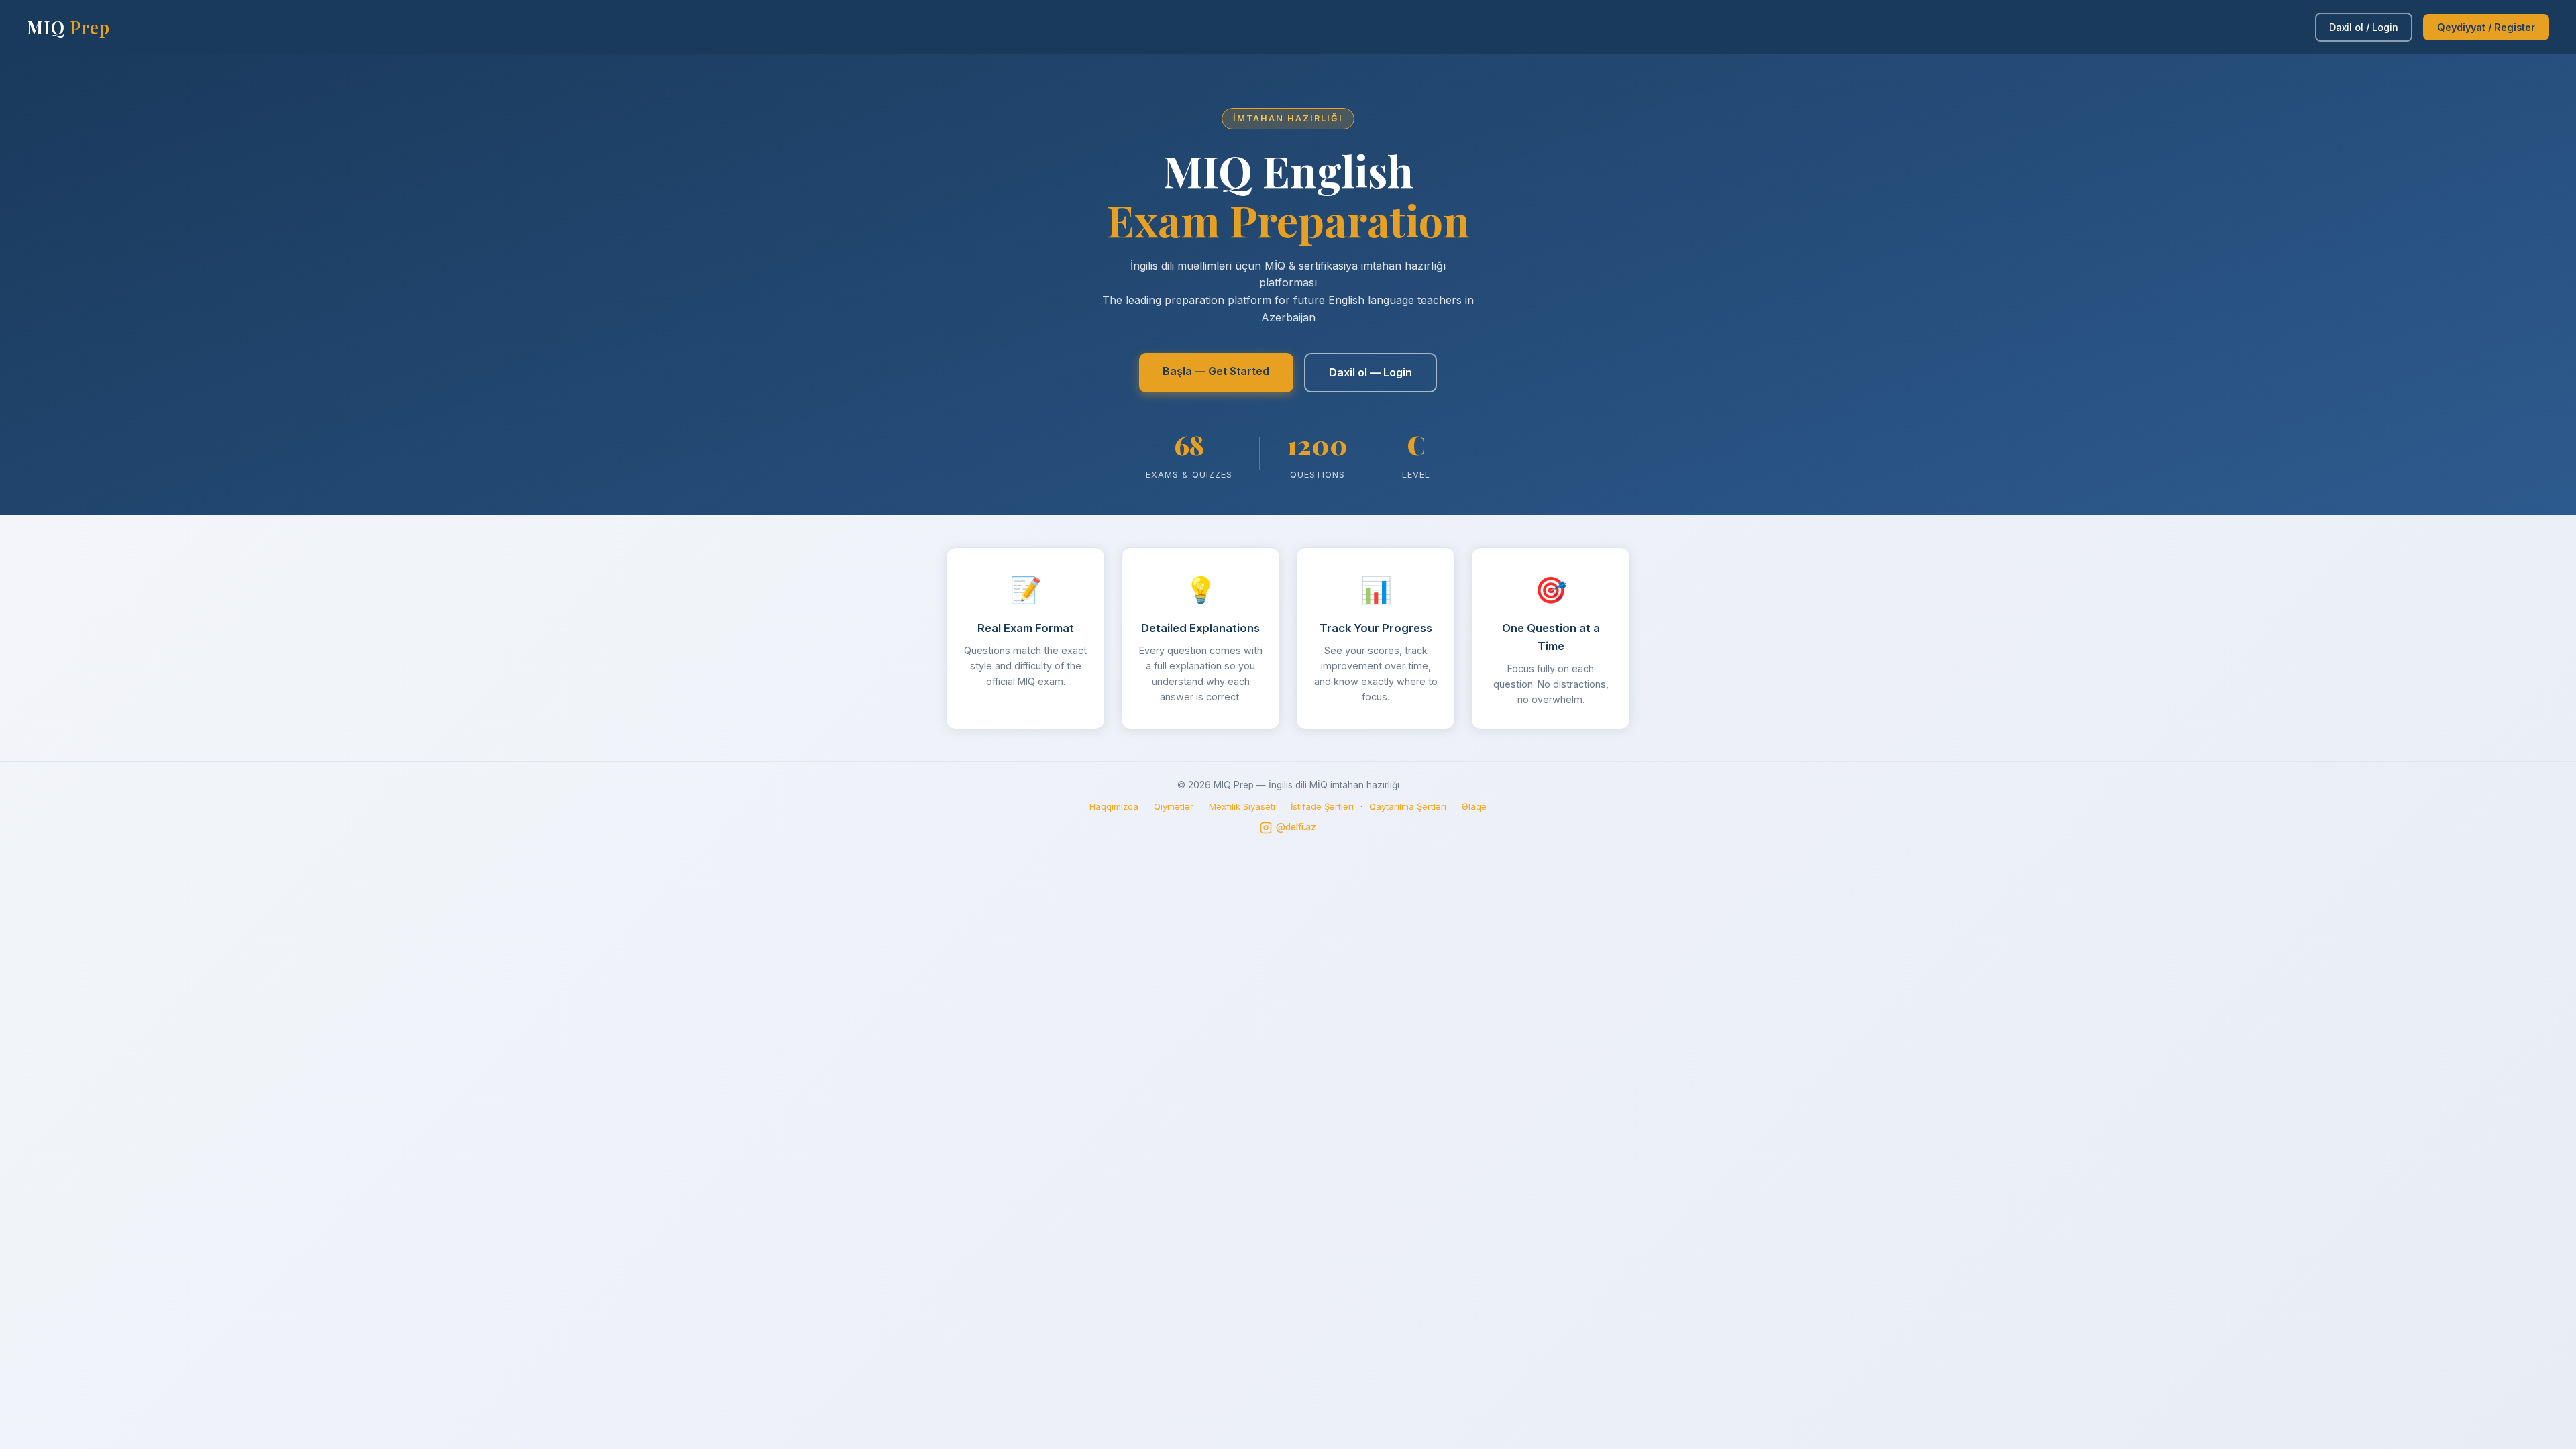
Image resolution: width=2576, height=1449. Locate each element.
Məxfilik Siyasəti (1242, 806)
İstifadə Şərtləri (1322, 806)
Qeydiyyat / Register (2486, 27)
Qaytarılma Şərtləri (1408, 806)
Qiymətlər (1174, 806)
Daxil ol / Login (2364, 27)
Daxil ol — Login (1371, 372)
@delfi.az (1296, 827)
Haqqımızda (1114, 806)
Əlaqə (1474, 806)
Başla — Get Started (1216, 371)
